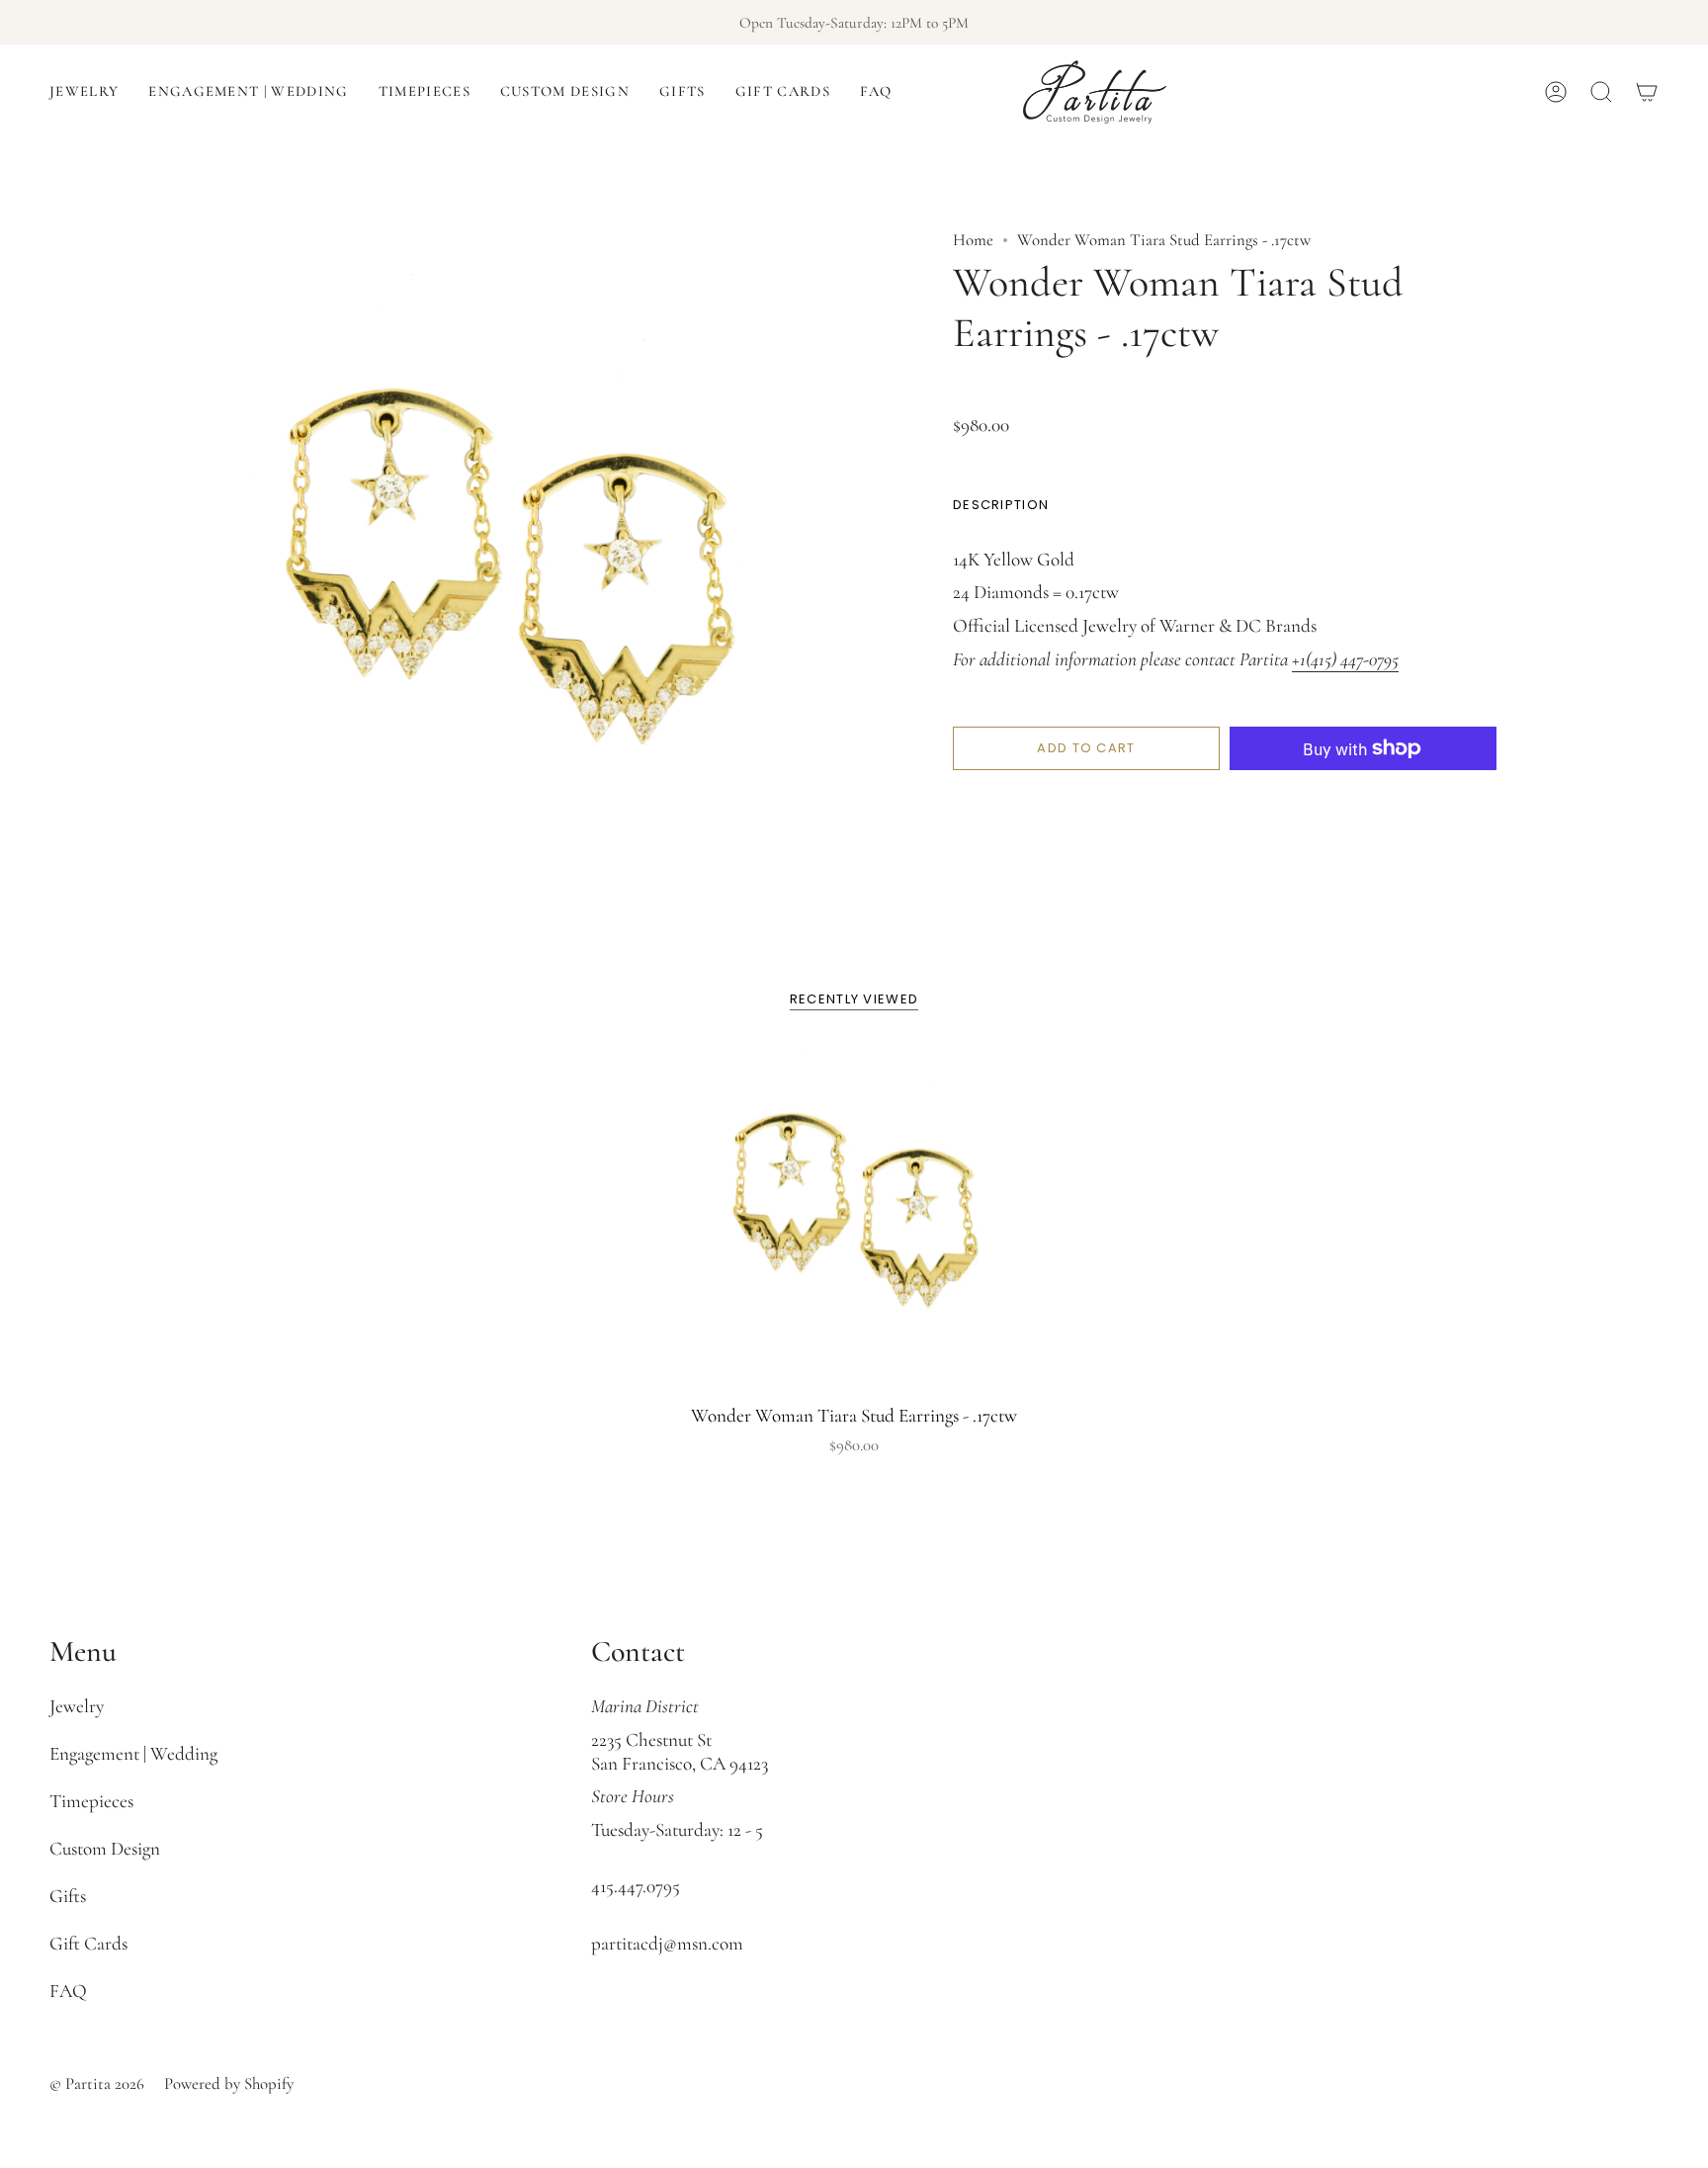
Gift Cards (88, 1944)
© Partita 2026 (97, 2083)
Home (973, 240)
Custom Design (105, 1849)
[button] (84, 92)
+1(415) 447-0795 (1345, 659)
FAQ (68, 1991)
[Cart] (1647, 92)
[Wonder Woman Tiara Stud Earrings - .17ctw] (854, 1215)
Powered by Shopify (229, 2083)
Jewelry (77, 1706)
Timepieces (91, 1801)
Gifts (68, 1896)
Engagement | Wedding (133, 1754)
